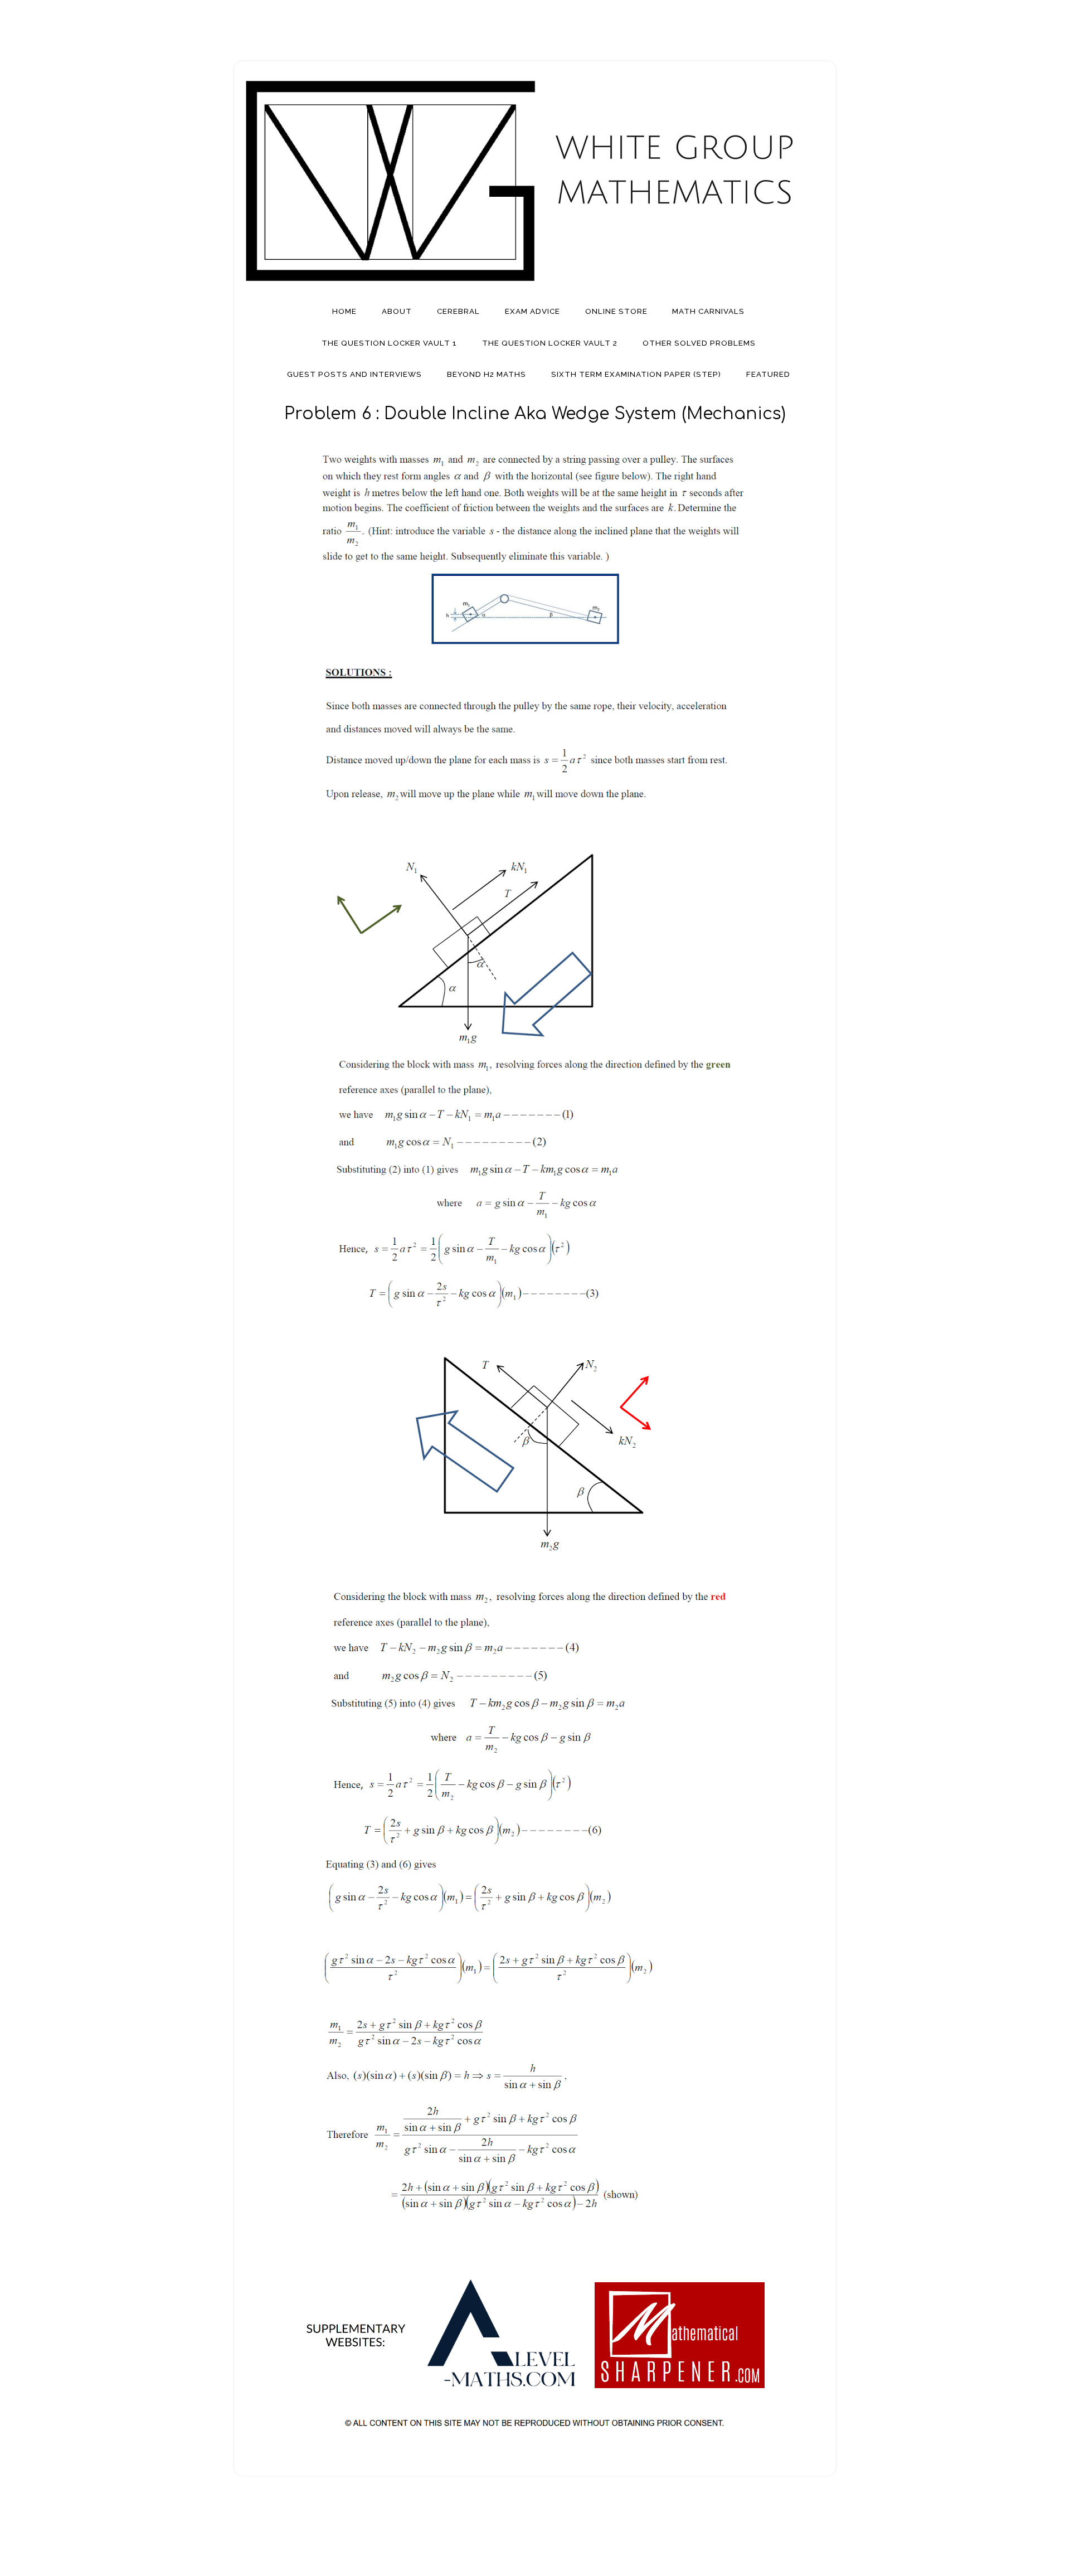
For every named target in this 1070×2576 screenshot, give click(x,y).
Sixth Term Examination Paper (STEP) (636, 374)
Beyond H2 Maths (487, 374)
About (397, 311)
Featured (768, 374)
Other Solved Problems (699, 343)
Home (344, 311)
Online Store (616, 311)
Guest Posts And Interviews (354, 374)
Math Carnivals (708, 311)
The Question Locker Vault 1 (389, 343)
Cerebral (458, 311)
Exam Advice (532, 311)
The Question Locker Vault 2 (550, 343)
